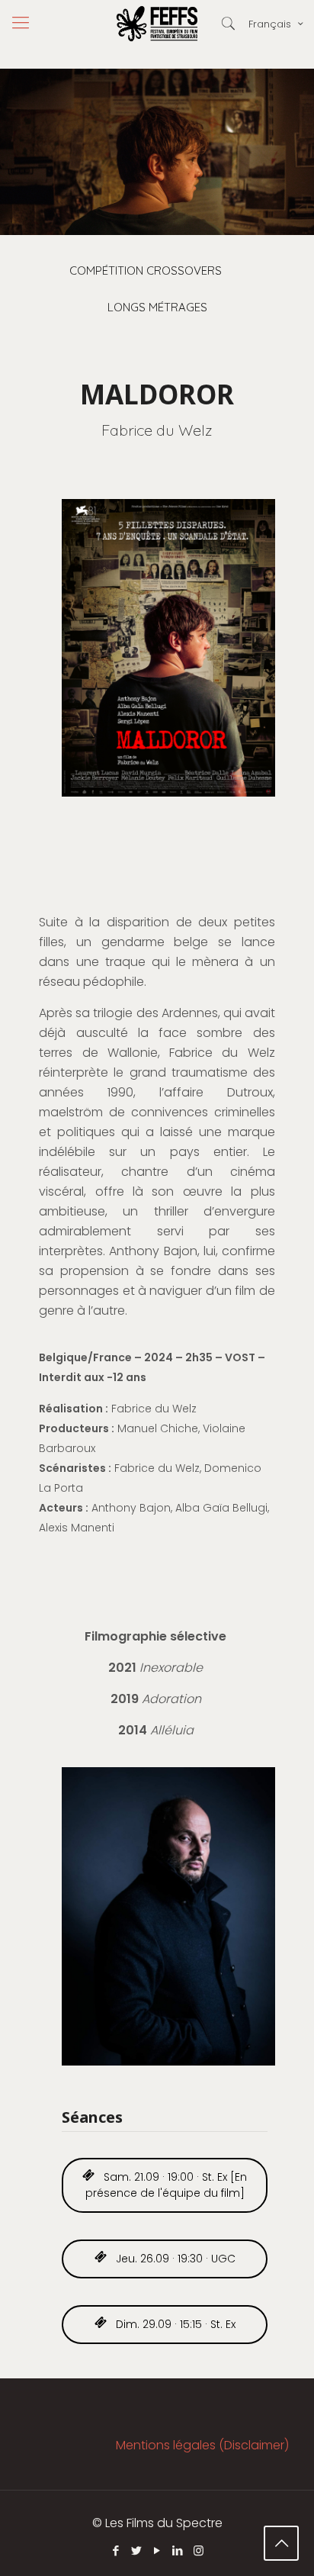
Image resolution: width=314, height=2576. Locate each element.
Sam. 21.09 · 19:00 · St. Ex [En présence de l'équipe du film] (167, 2185)
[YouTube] (157, 2550)
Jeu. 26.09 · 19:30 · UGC (174, 2259)
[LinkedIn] (178, 2550)
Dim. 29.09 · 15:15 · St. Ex (174, 2324)
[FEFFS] (157, 23)
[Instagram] (199, 2550)
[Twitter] (137, 2550)
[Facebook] (116, 2550)
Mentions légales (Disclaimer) (202, 2445)
